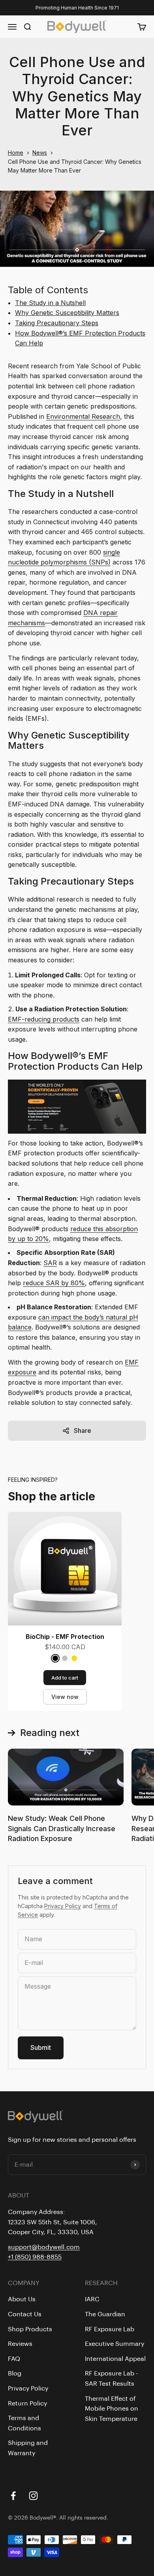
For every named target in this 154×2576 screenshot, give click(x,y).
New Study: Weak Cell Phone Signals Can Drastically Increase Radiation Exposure (62, 1828)
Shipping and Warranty (28, 2448)
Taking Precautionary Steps (57, 323)
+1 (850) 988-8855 (35, 2257)
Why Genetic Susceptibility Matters (67, 313)
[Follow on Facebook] (13, 2496)
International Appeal (115, 2359)
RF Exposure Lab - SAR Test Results (111, 2379)
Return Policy (27, 2404)
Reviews (20, 2344)
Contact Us (25, 2314)
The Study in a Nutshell (50, 303)
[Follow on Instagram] (33, 2496)
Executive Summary (115, 2344)
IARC (92, 2299)
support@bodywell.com (44, 2247)
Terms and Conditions (24, 2423)
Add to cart (65, 1678)
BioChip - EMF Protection (65, 1637)
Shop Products (30, 2329)
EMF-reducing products (44, 1019)
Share (83, 1430)
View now (65, 1697)
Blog (15, 2374)
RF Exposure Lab (110, 2329)
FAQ (14, 2359)
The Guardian (105, 2314)
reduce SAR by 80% (54, 1283)
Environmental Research (83, 416)
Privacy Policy (63, 1906)
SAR (50, 1263)
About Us (22, 2299)
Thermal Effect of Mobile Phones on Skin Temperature (112, 2409)
